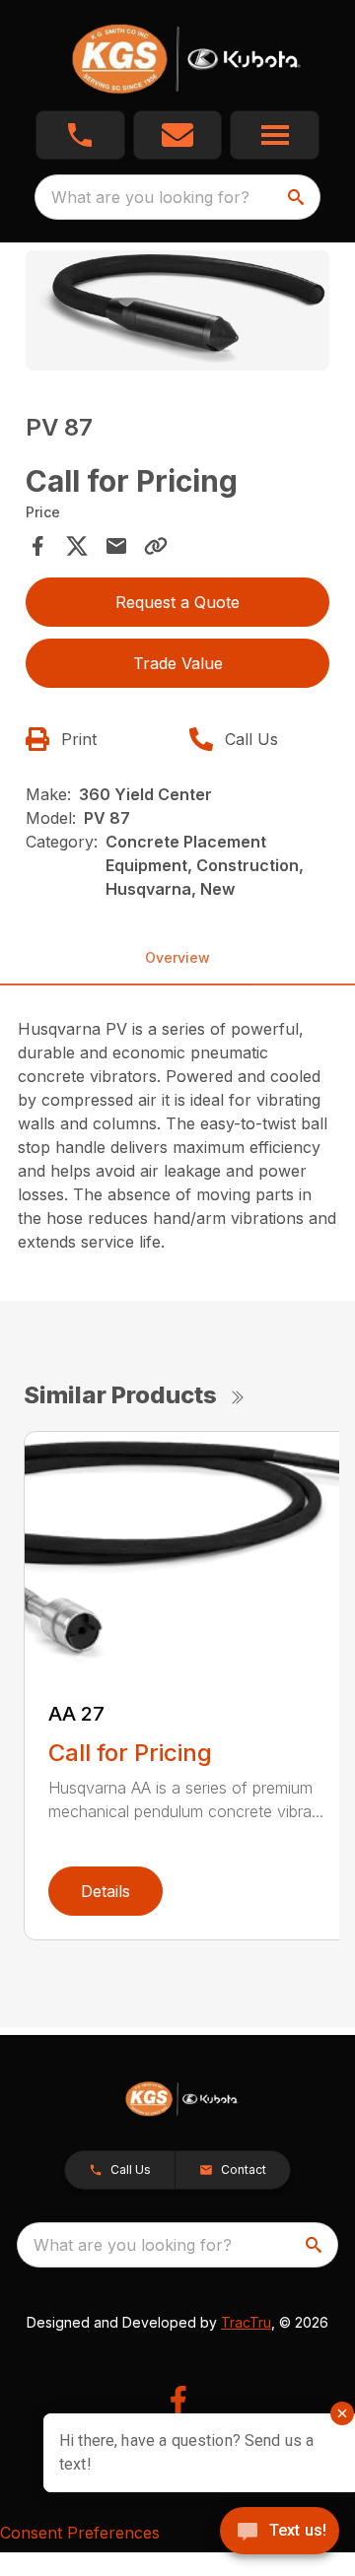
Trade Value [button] (178, 663)
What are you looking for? (150, 197)
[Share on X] (77, 546)
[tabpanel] (177, 313)
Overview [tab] (177, 957)
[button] (80, 135)
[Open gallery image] (177, 310)
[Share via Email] (116, 546)
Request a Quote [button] (177, 602)
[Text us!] (280, 2533)
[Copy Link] (156, 546)
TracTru (246, 2322)
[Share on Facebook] (37, 546)
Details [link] (106, 1891)
